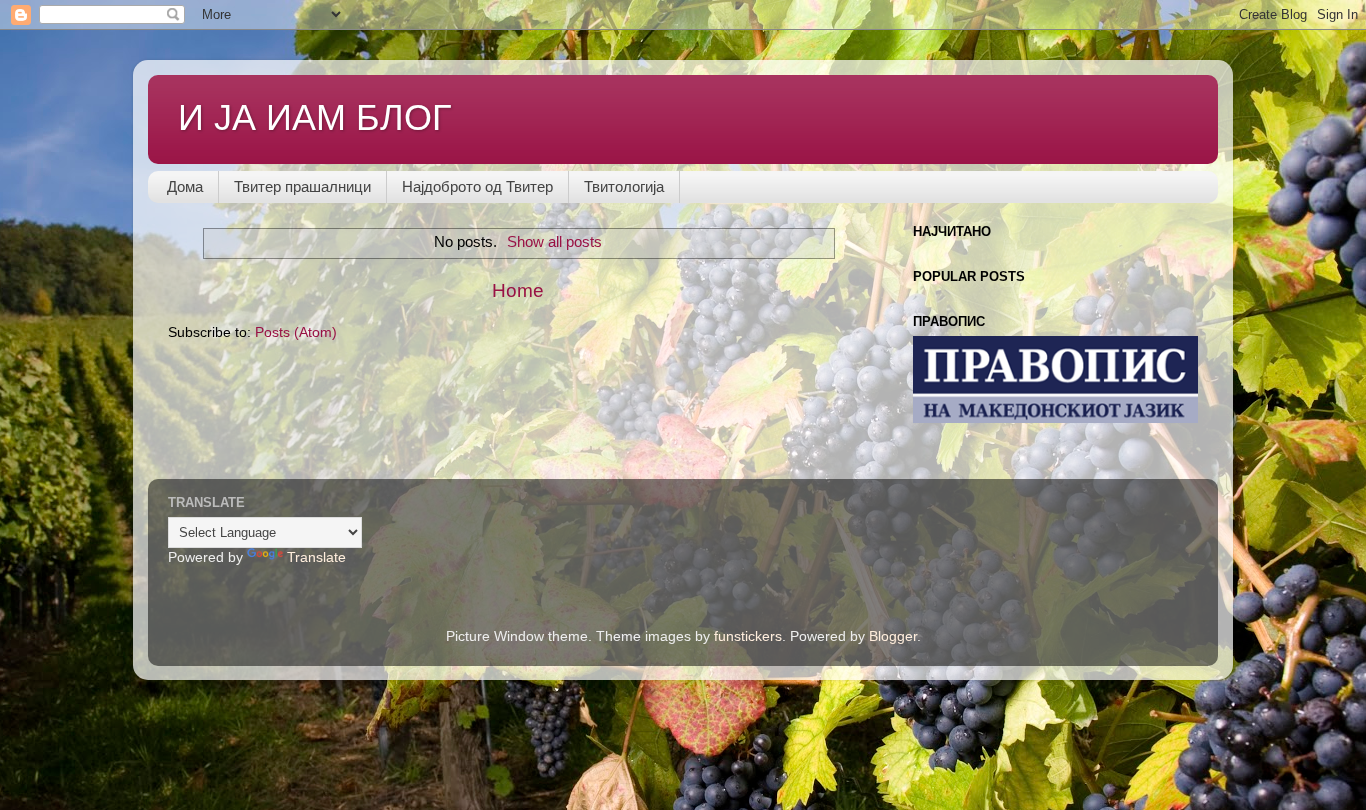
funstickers (748, 636)
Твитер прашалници (302, 186)
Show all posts (554, 242)
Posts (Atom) (296, 332)
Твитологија (624, 186)
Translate (316, 557)
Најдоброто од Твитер (477, 186)
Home (518, 290)
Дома (185, 186)
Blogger (893, 636)
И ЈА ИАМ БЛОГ (315, 117)
